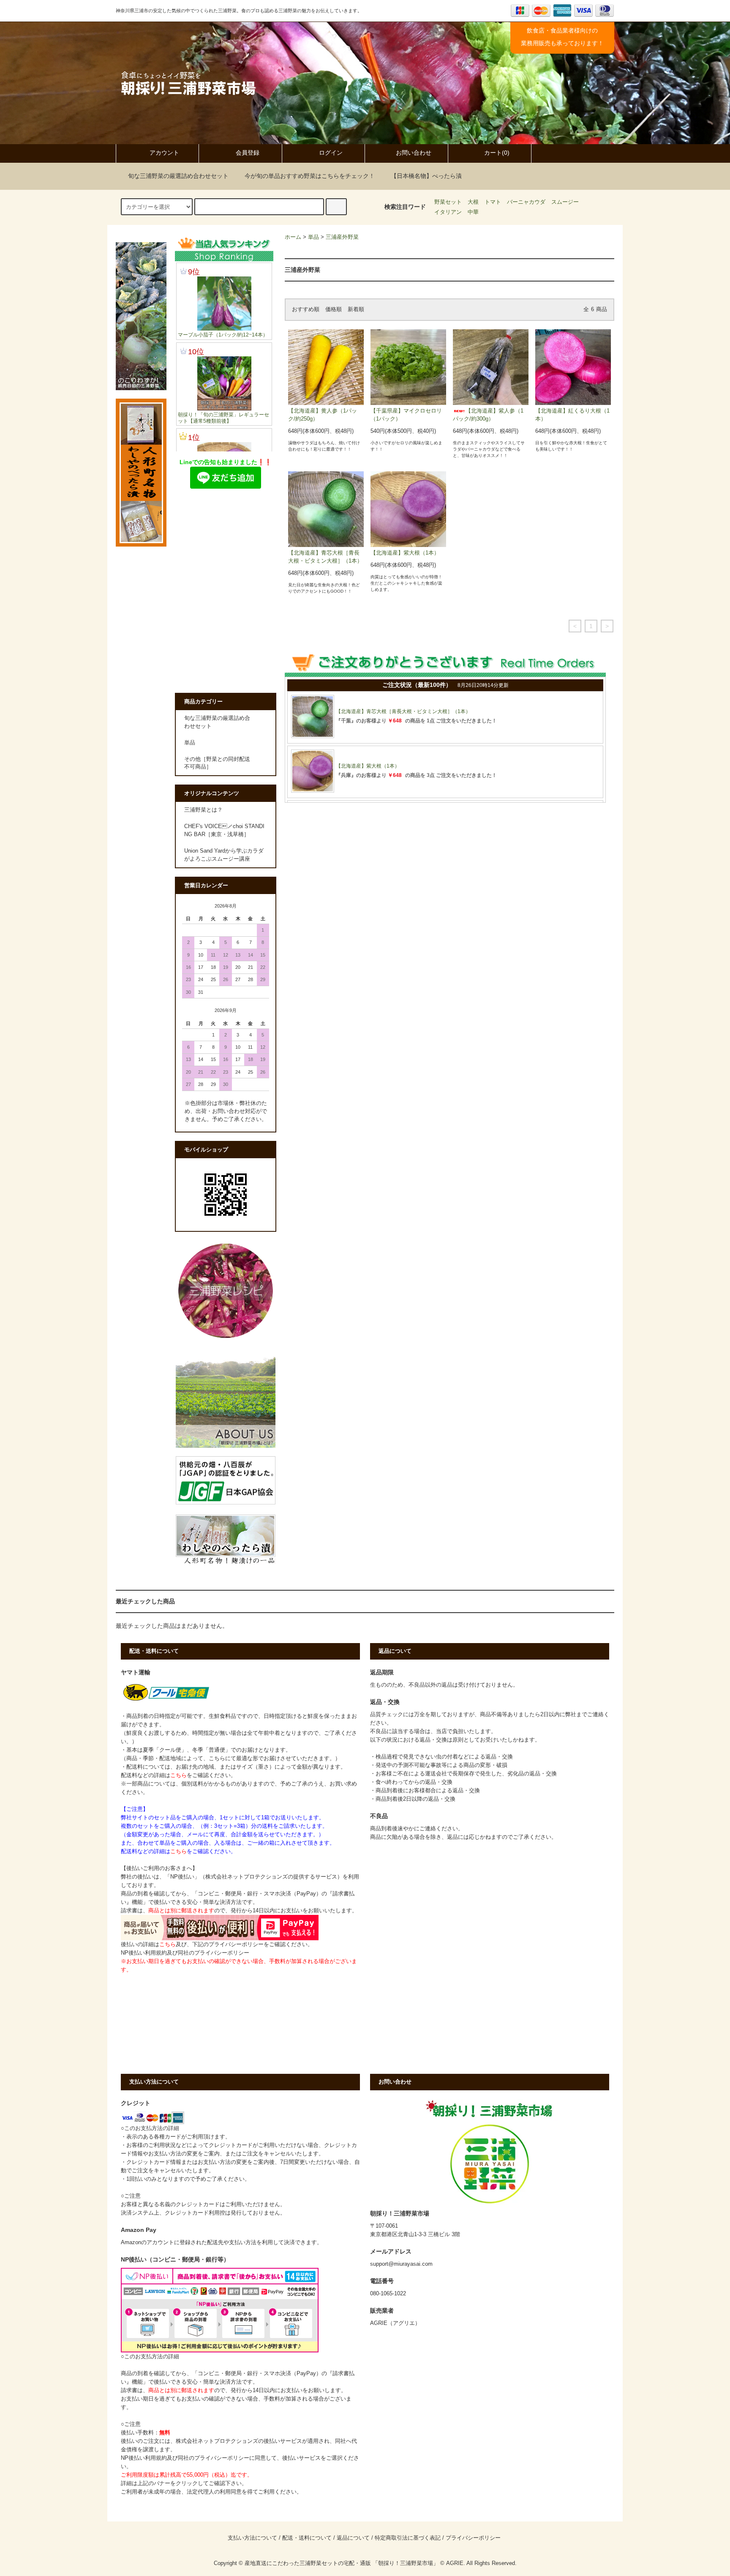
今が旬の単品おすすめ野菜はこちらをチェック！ (310, 176)
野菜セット (448, 202)
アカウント (164, 153)
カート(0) (497, 153)
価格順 (334, 309)
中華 (473, 212)
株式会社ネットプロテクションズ (217, 2441)
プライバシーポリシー (473, 2538)
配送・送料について (307, 2538)
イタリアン (448, 212)
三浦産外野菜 (342, 237)
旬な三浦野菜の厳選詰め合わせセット (178, 176)
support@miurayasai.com (401, 2264)
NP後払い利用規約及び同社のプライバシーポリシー (185, 1953)
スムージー (565, 202)
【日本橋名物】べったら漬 (426, 176)
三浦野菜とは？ (203, 810)
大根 (473, 202)
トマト (493, 202)
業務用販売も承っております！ (562, 43)
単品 (313, 237)
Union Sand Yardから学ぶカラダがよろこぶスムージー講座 (224, 855)
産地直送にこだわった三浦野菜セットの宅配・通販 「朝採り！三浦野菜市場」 (342, 2563)
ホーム (293, 237)
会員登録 (248, 153)
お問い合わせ (414, 153)
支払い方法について (252, 2538)
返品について (353, 2538)
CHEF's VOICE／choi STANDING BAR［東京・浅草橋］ (224, 830)
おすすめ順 (306, 309)
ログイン (331, 153)
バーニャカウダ (526, 202)
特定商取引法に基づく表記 (408, 2538)
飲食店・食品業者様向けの (562, 30)
